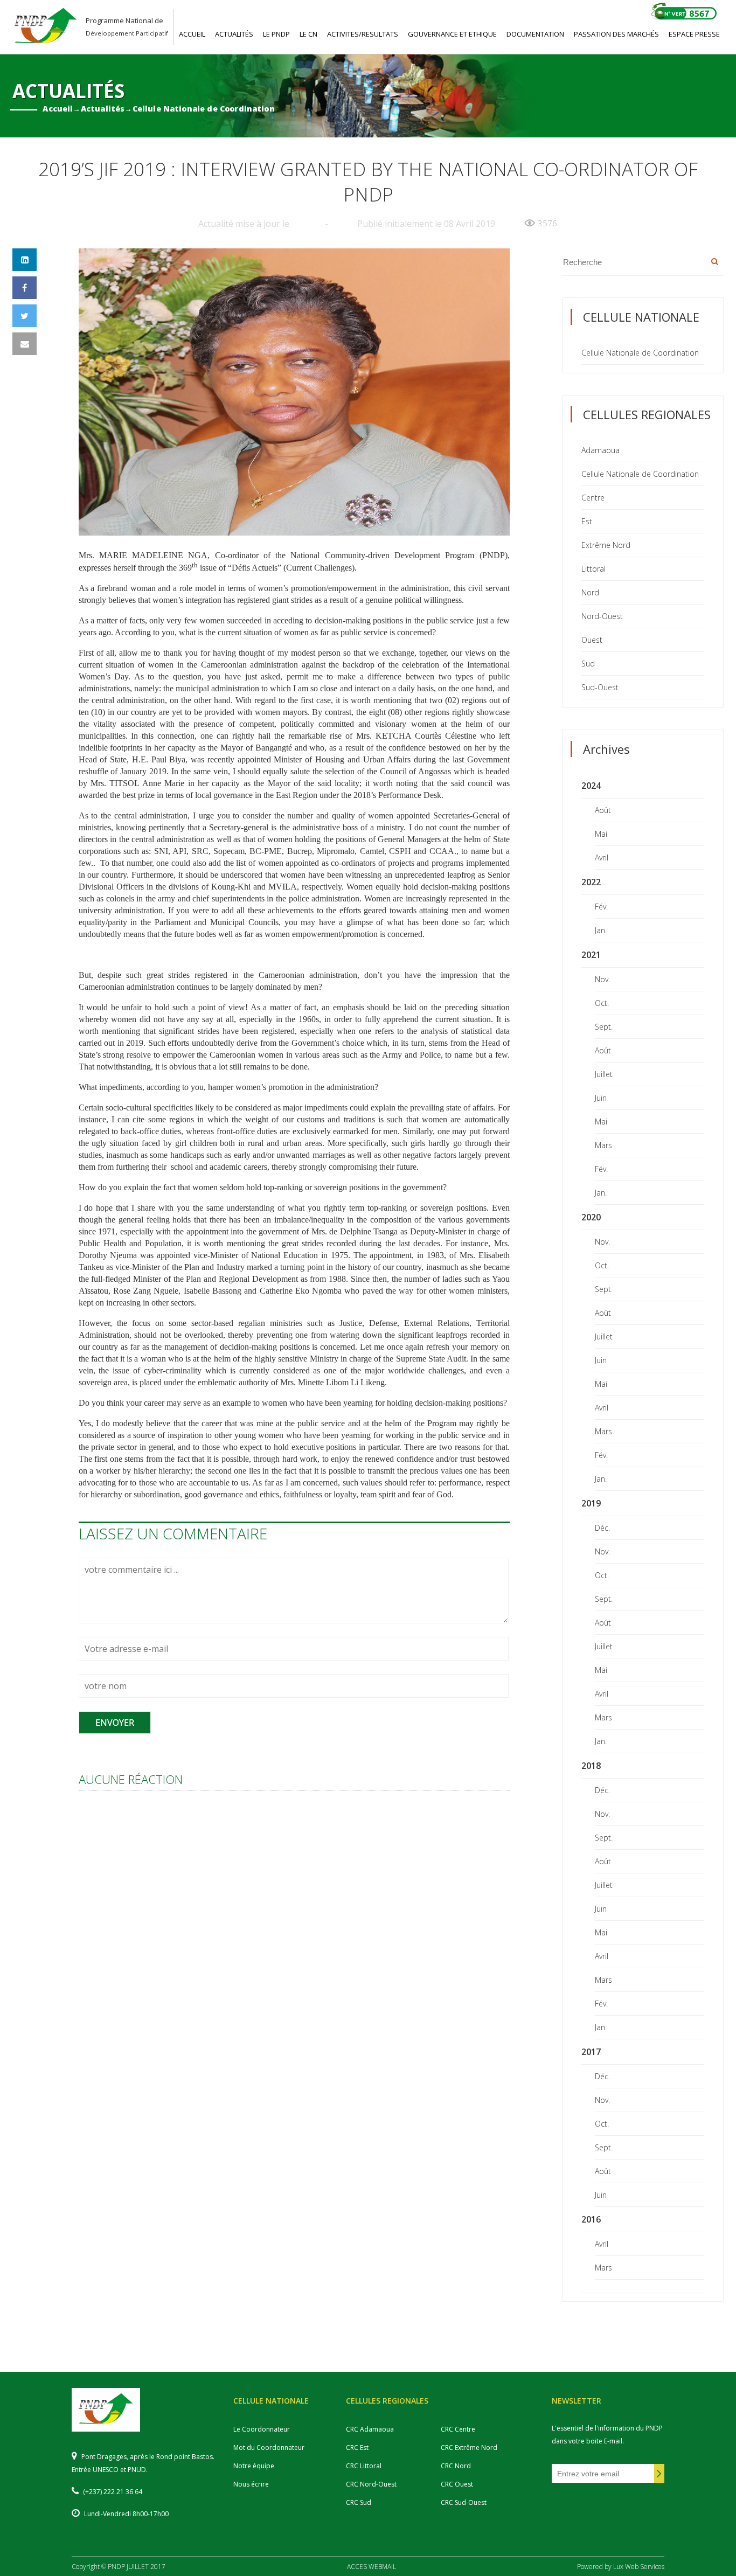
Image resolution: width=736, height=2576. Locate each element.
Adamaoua (600, 450)
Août (603, 810)
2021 (591, 955)
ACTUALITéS (234, 34)
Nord (590, 592)
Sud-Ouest (600, 687)
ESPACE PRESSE (694, 34)
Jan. (601, 930)
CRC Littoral (364, 2466)
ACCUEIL (192, 34)
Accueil (58, 109)
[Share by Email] (25, 344)
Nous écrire (251, 2484)
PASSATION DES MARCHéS (616, 34)
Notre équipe (254, 2466)
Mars (603, 1145)
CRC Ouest (457, 2484)
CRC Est (357, 2447)
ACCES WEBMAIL (372, 2567)
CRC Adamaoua (370, 2429)
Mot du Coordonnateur (269, 2447)
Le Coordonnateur (262, 2429)
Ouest (592, 640)
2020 (591, 1217)
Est (587, 521)
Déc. (602, 1528)
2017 (591, 2052)
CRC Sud (359, 2502)
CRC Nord (456, 2466)
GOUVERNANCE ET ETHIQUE (452, 34)
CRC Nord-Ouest (371, 2484)
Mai (601, 834)
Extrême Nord (606, 545)
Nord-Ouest (602, 616)
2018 (591, 1766)
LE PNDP (276, 34)
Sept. (604, 1027)
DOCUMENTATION (535, 34)
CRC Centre (458, 2429)
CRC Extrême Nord (469, 2447)
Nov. (602, 979)
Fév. (601, 907)
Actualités (103, 109)
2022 (591, 882)
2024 (591, 786)
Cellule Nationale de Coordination (204, 109)
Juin (601, 1098)
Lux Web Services (639, 2567)
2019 (591, 1503)
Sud (588, 664)
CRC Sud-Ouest (464, 2502)
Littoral (593, 569)
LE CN (308, 34)
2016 (591, 2219)
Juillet (604, 1074)
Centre (593, 498)
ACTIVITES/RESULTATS (363, 34)
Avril (602, 857)
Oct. (602, 1003)
